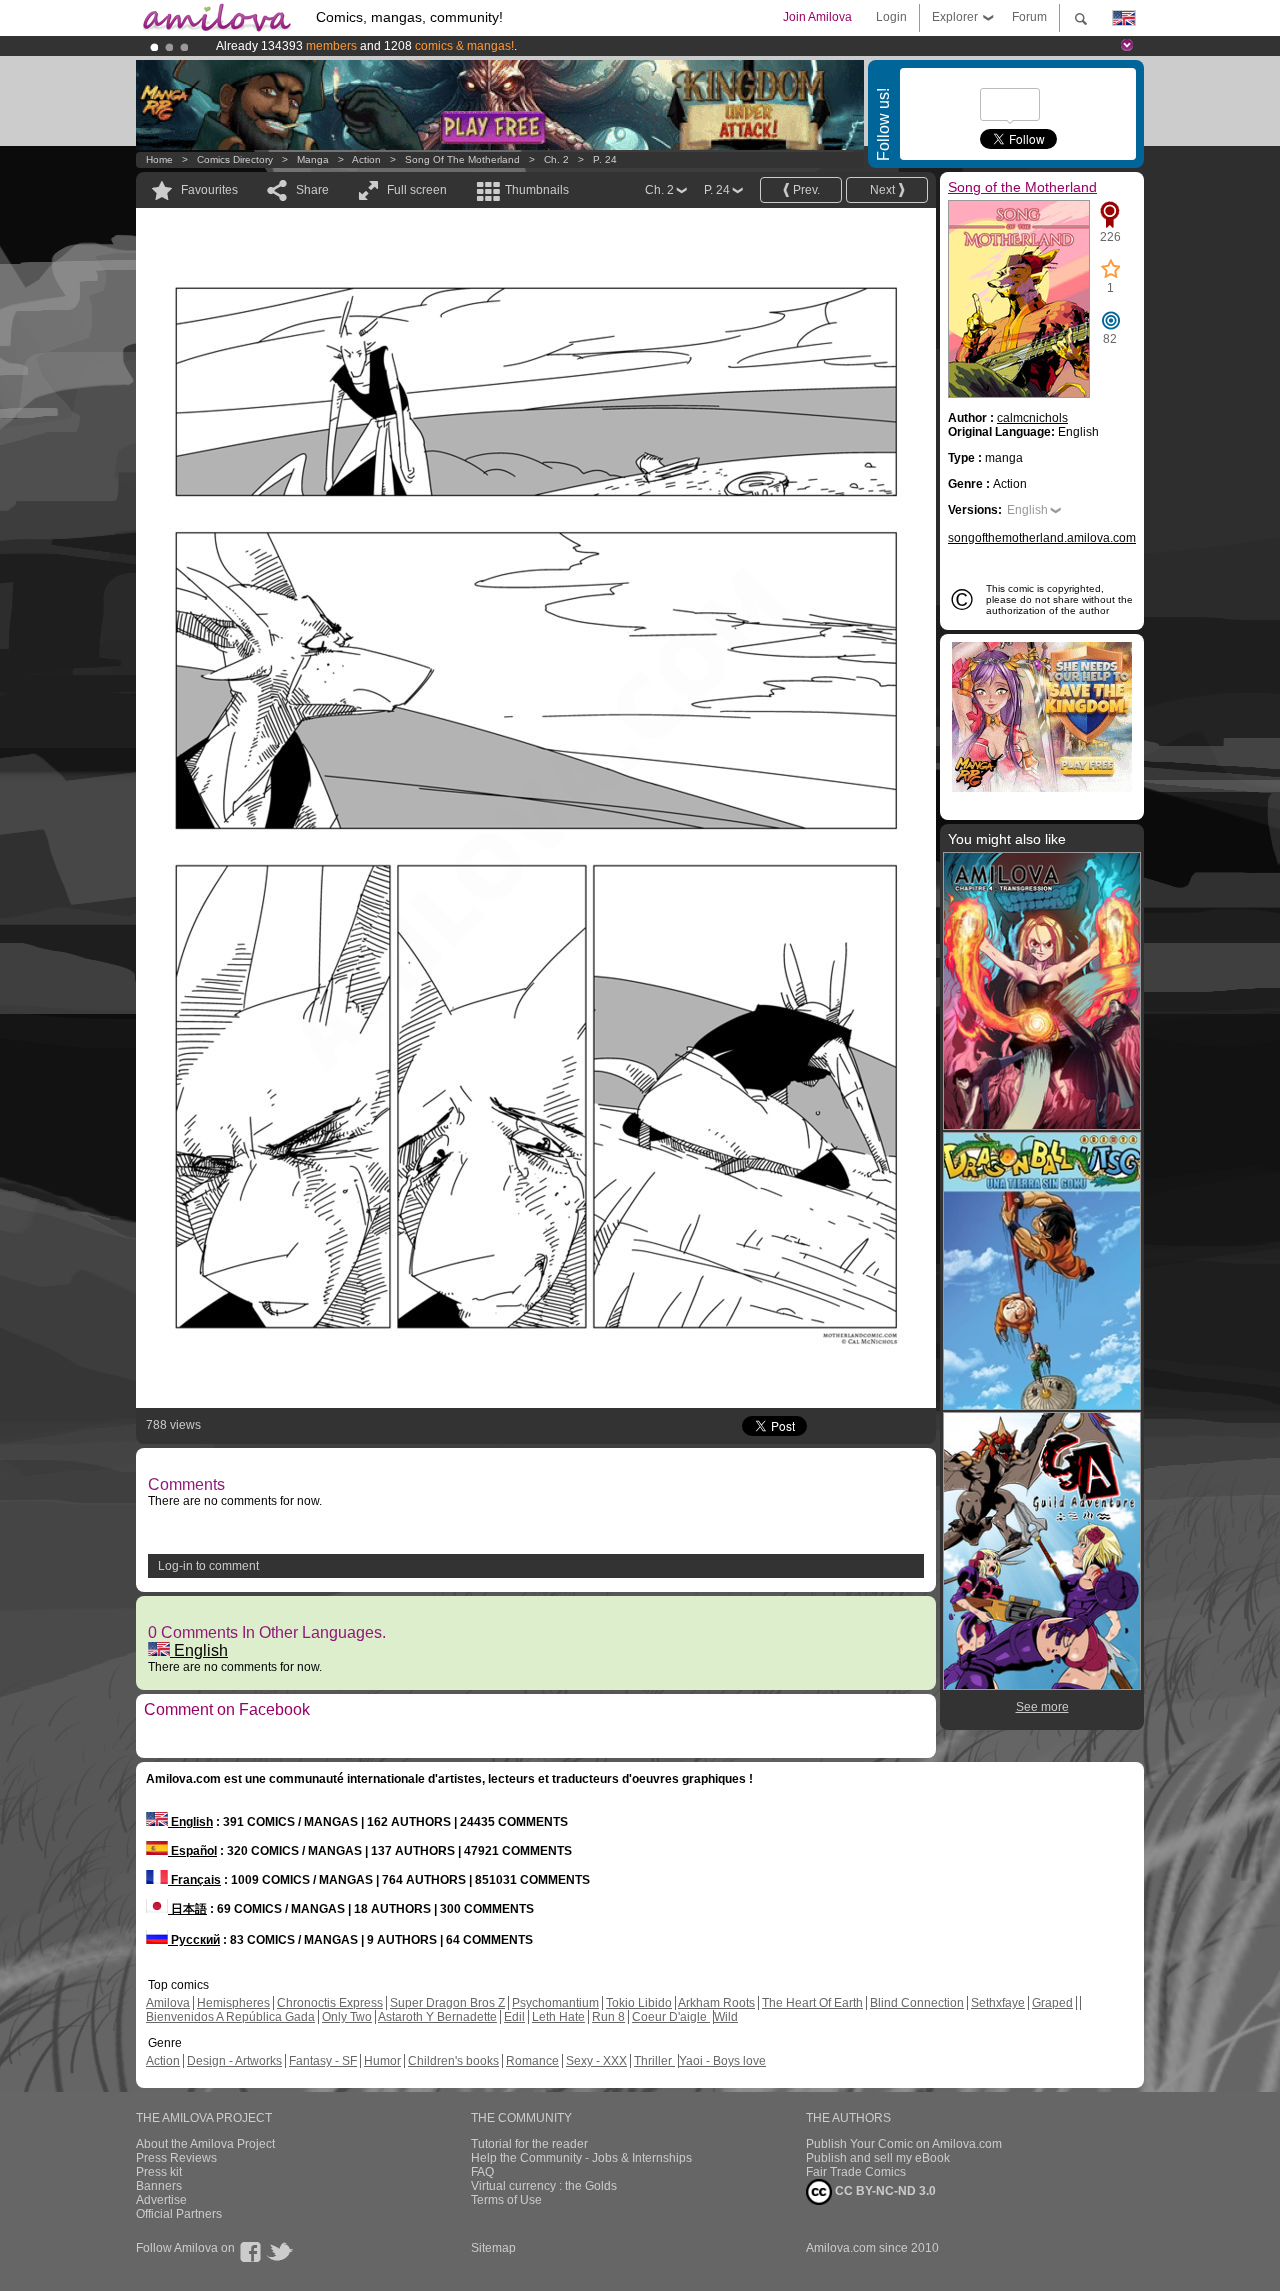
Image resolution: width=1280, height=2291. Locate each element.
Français (194, 1880)
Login (891, 17)
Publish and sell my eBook (878, 2158)
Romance (532, 2061)
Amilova (168, 2003)
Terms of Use (506, 2200)
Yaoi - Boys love (722, 2061)
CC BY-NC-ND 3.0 (884, 2191)
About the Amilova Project (205, 2144)
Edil (514, 2017)
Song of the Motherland (462, 159)
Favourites (209, 190)
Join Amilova (817, 17)
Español (192, 1851)
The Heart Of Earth (812, 2003)
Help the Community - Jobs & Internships (581, 2158)
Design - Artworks (234, 2061)
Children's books (453, 2061)
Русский (194, 1940)
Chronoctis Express (330, 2003)
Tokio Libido (639, 2003)
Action (366, 159)
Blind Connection (917, 2003)
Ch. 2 (556, 159)
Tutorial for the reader (529, 2144)
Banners (159, 2186)
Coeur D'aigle (671, 2017)
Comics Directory (235, 159)
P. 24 (605, 159)
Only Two (347, 2017)
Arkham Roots (716, 2003)
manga (313, 159)
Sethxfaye (998, 2003)
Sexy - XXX (596, 2061)
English (199, 1650)
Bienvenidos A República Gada (230, 2017)
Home (159, 159)
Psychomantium (555, 2003)
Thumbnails (537, 190)
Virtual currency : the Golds (544, 2186)
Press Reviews (176, 2158)
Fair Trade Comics (856, 2172)
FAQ (482, 2172)
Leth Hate (558, 2017)
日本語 (187, 1909)
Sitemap (493, 2248)
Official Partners (179, 2214)
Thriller (654, 2061)
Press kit (159, 2172)
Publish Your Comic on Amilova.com (904, 2144)
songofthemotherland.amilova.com (1042, 538)
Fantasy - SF (323, 2061)
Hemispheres (233, 2003)
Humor (382, 2061)
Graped (1052, 2003)
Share (312, 190)
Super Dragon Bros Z (447, 2003)
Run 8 (608, 2017)
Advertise (161, 2200)
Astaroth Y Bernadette (437, 2017)
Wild (726, 2017)
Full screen (417, 190)
